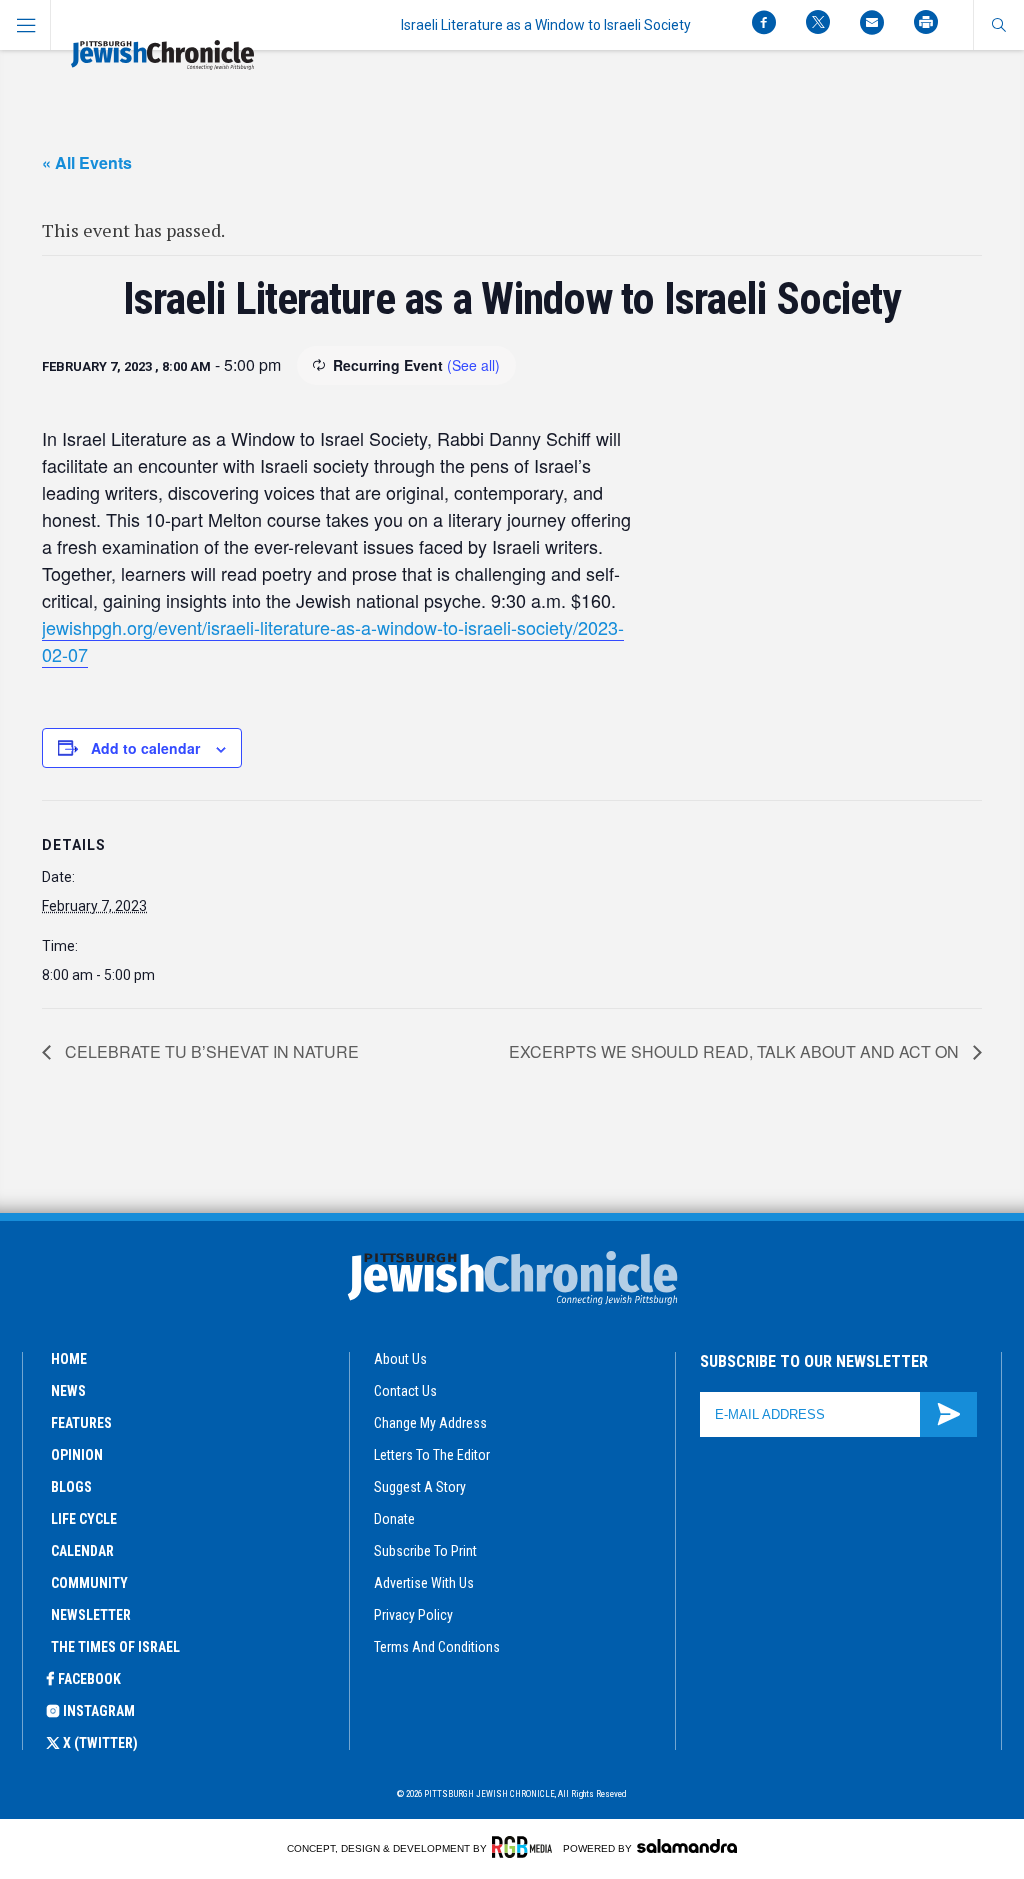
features (81, 1423)
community (89, 1583)
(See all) (473, 365)
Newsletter (91, 1615)
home (69, 1359)
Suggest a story (420, 1487)
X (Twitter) (100, 1743)
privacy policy (413, 1615)
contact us (405, 1391)
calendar (82, 1551)
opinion (77, 1455)
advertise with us (424, 1583)
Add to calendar (145, 748)
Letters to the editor (432, 1455)
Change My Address (430, 1423)
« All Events (87, 162)
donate (394, 1519)
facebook (89, 1679)
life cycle (84, 1519)
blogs (71, 1487)
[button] (998, 25)
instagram (99, 1711)
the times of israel (115, 1647)
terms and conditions (437, 1647)
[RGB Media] (525, 1847)
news (68, 1391)
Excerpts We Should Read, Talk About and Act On (736, 1051)
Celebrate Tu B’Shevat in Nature (210, 1051)
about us (400, 1359)
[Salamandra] (687, 1846)
